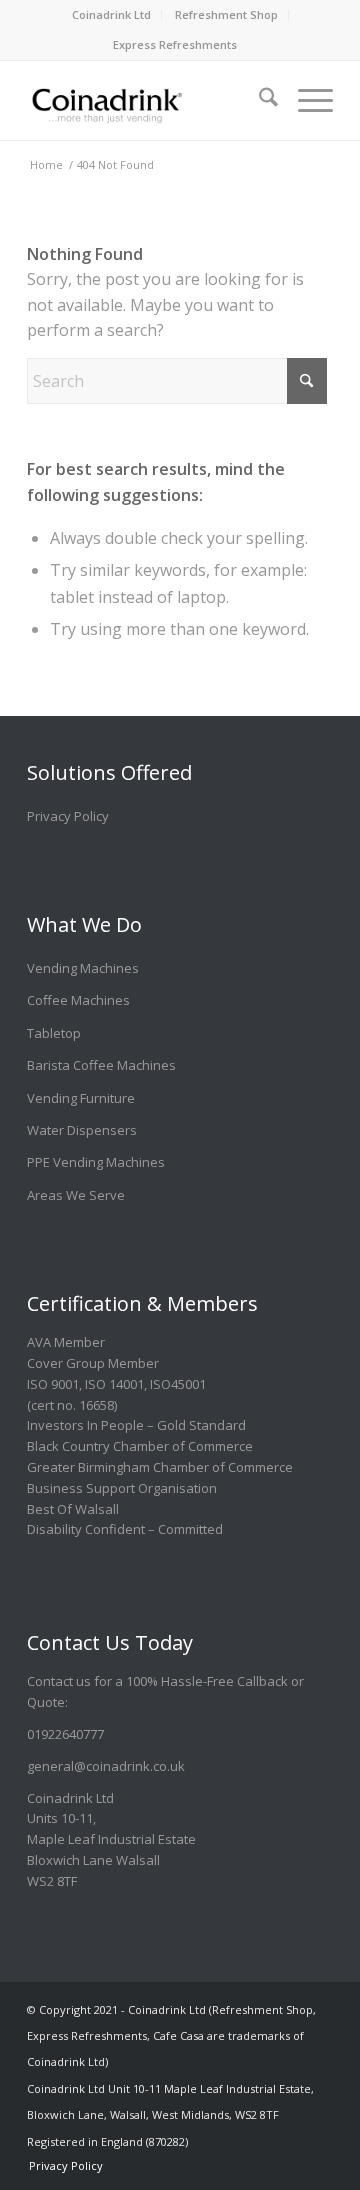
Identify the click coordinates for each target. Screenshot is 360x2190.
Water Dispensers (82, 1130)
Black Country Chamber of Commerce (140, 1446)
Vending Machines (83, 968)
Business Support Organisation (122, 1488)
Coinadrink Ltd (111, 14)
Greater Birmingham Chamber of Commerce (160, 1467)
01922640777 (65, 1734)
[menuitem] (112, 15)
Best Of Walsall (73, 1509)
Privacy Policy (68, 816)
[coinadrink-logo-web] (149, 100)
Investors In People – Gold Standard (136, 1425)
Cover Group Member (93, 1363)
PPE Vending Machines (96, 1162)
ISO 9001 (53, 1384)
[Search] (258, 90)
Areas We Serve (76, 1195)
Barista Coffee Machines (101, 1065)
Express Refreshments (175, 44)
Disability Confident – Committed (125, 1529)
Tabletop (54, 1033)
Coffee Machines (78, 1000)
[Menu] (305, 90)
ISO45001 (178, 1384)
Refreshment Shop (226, 14)
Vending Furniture (81, 1098)
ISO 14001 (114, 1384)
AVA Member (66, 1342)
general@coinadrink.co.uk (106, 1766)
